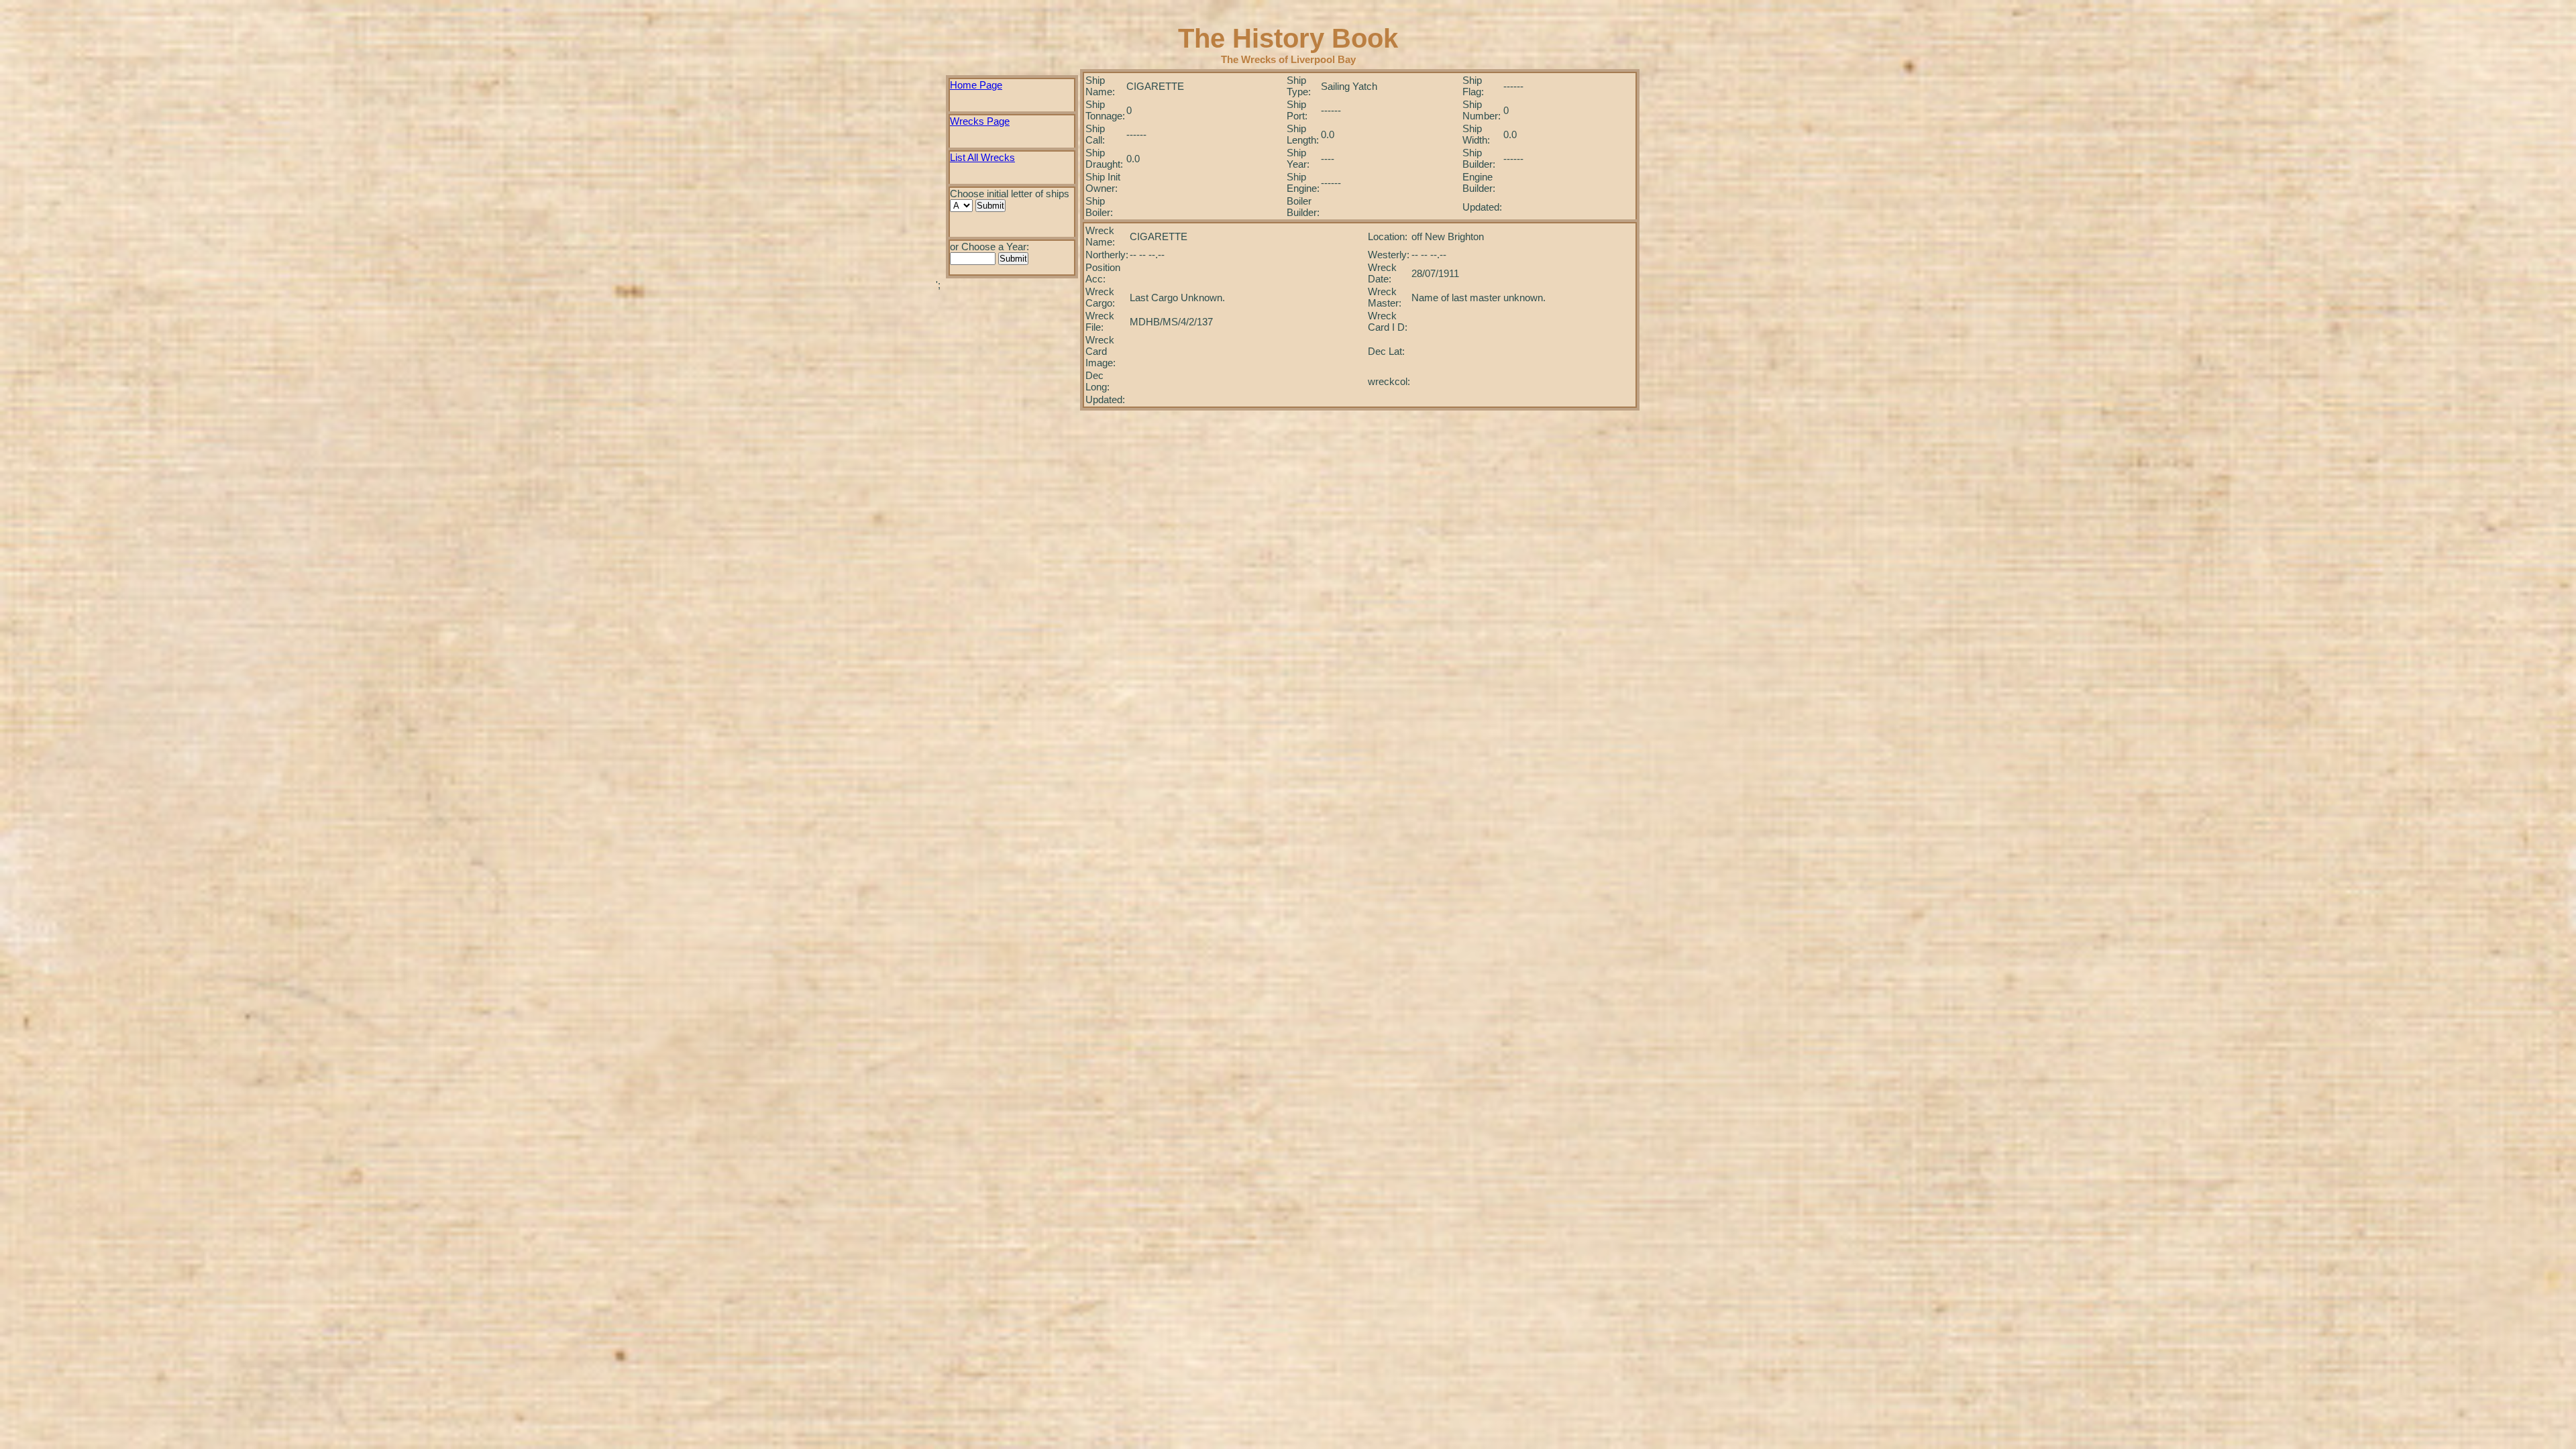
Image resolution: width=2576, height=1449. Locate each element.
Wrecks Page (980, 121)
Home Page (976, 85)
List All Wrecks (982, 157)
